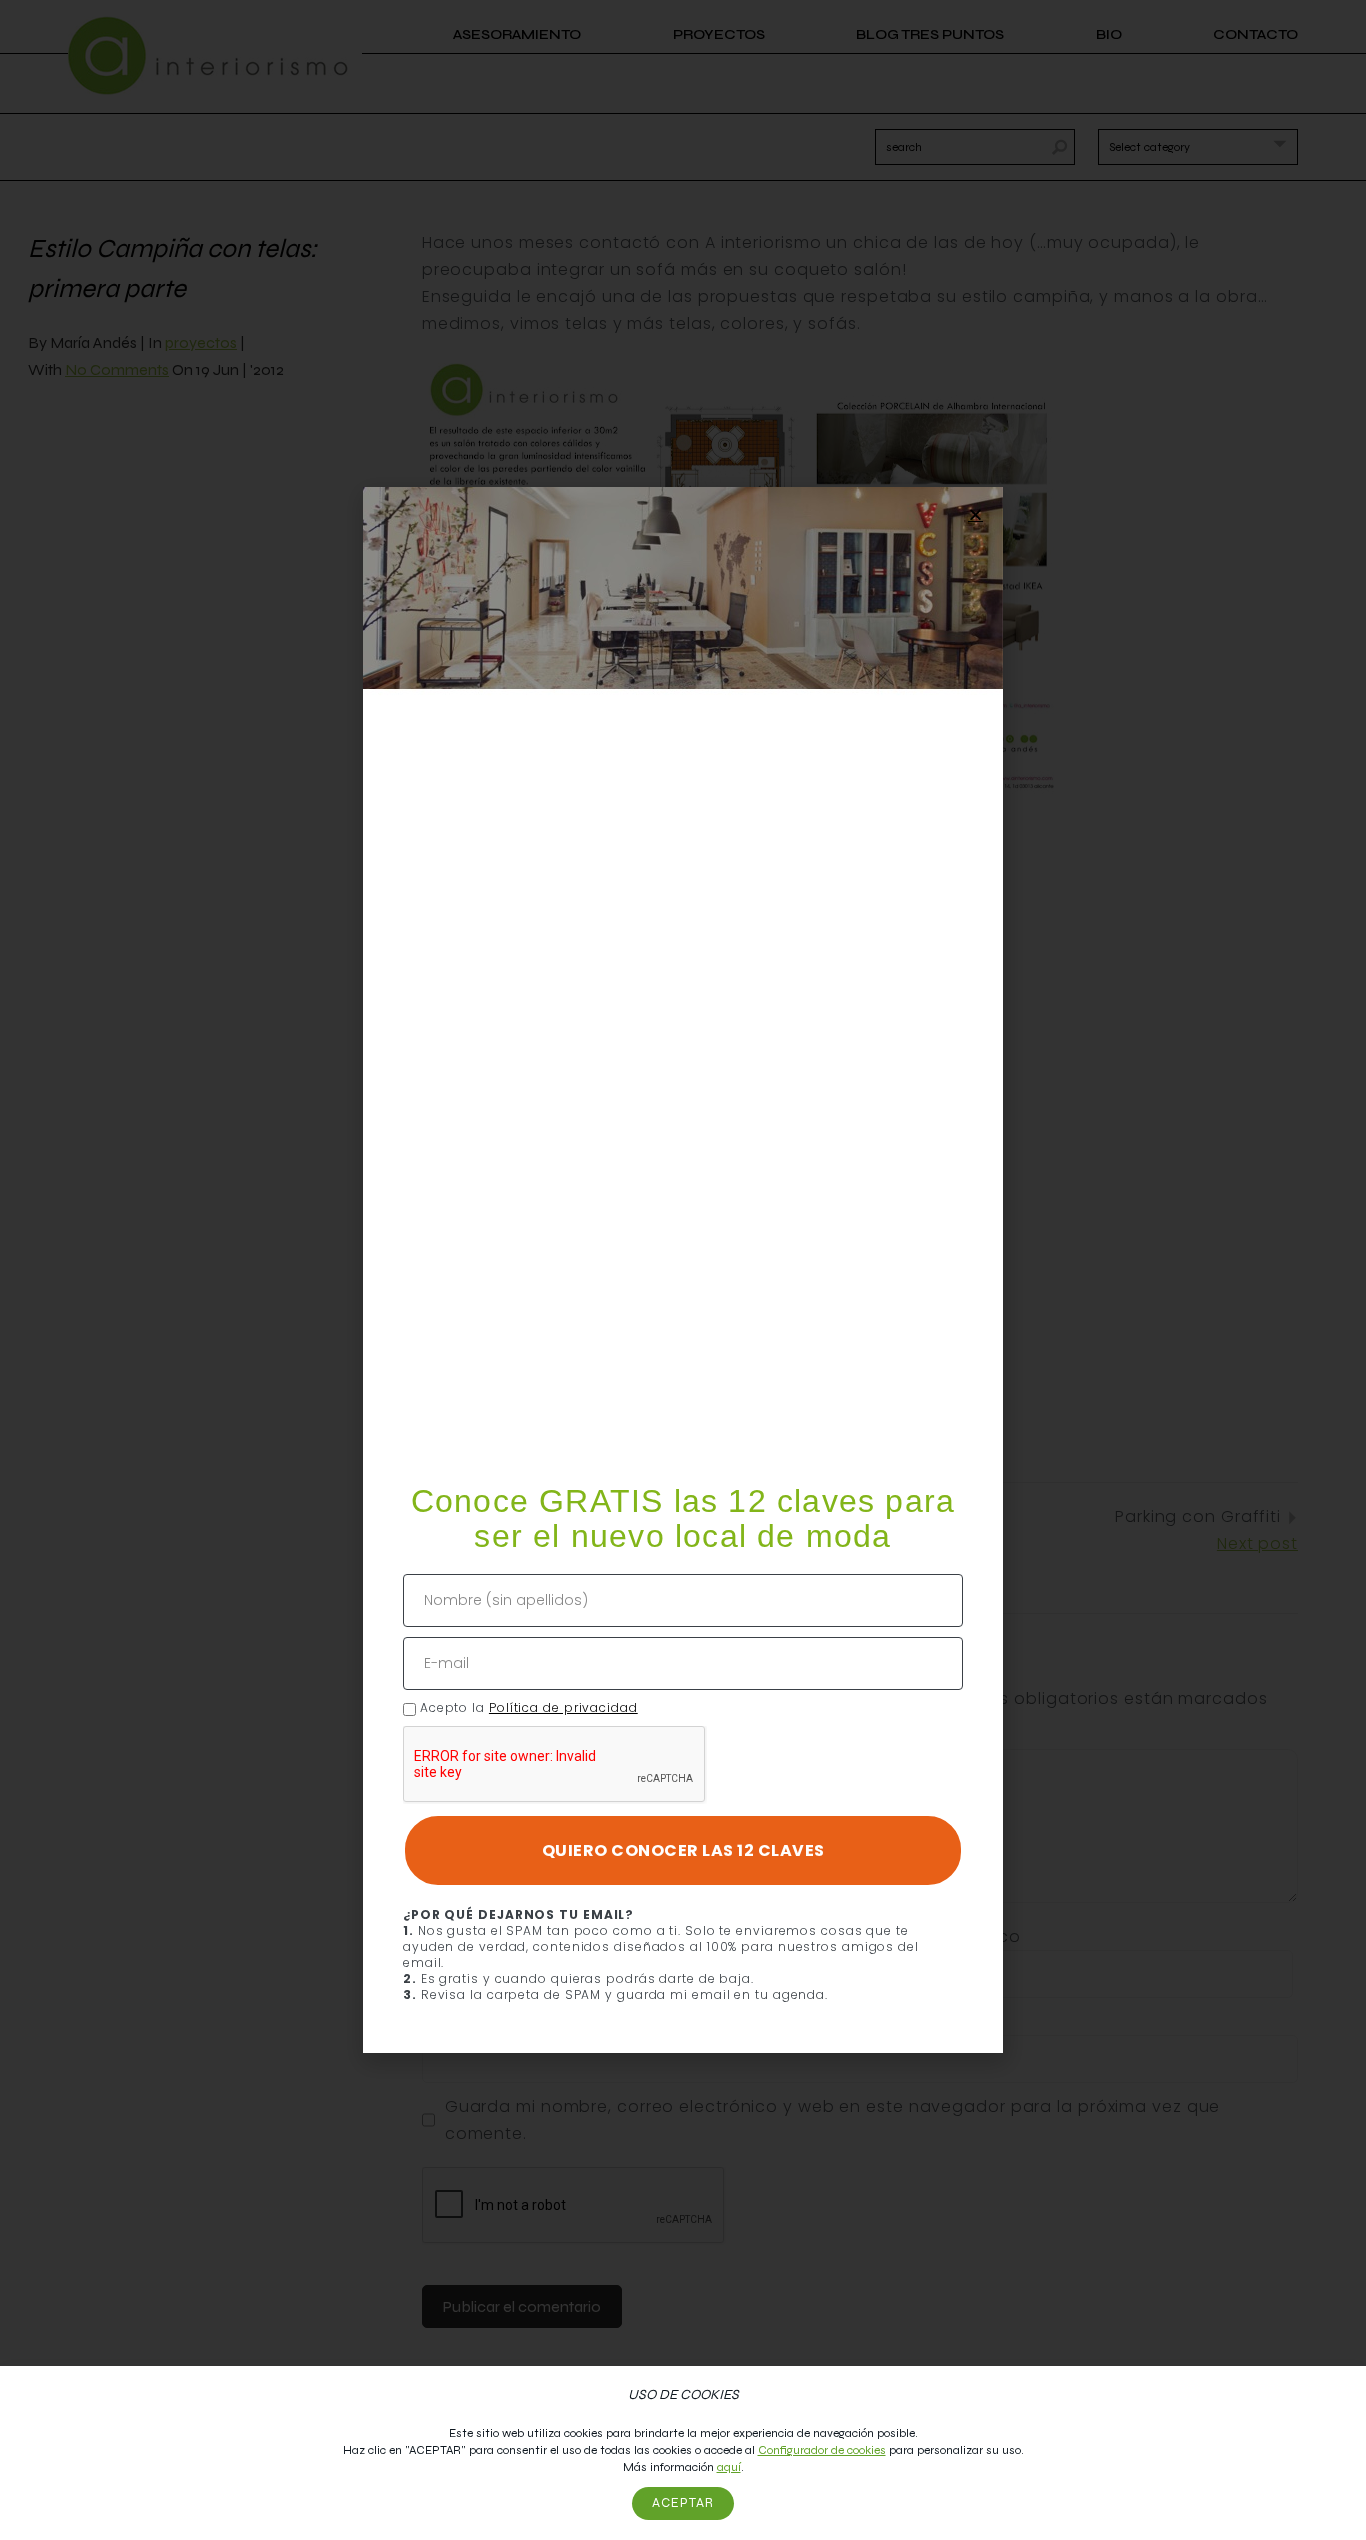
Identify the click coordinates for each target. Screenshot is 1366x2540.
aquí (729, 2467)
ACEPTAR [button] (683, 2503)
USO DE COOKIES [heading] (683, 2394)
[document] (683, 1270)
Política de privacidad (563, 1707)
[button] (975, 514)
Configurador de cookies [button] (822, 2450)
